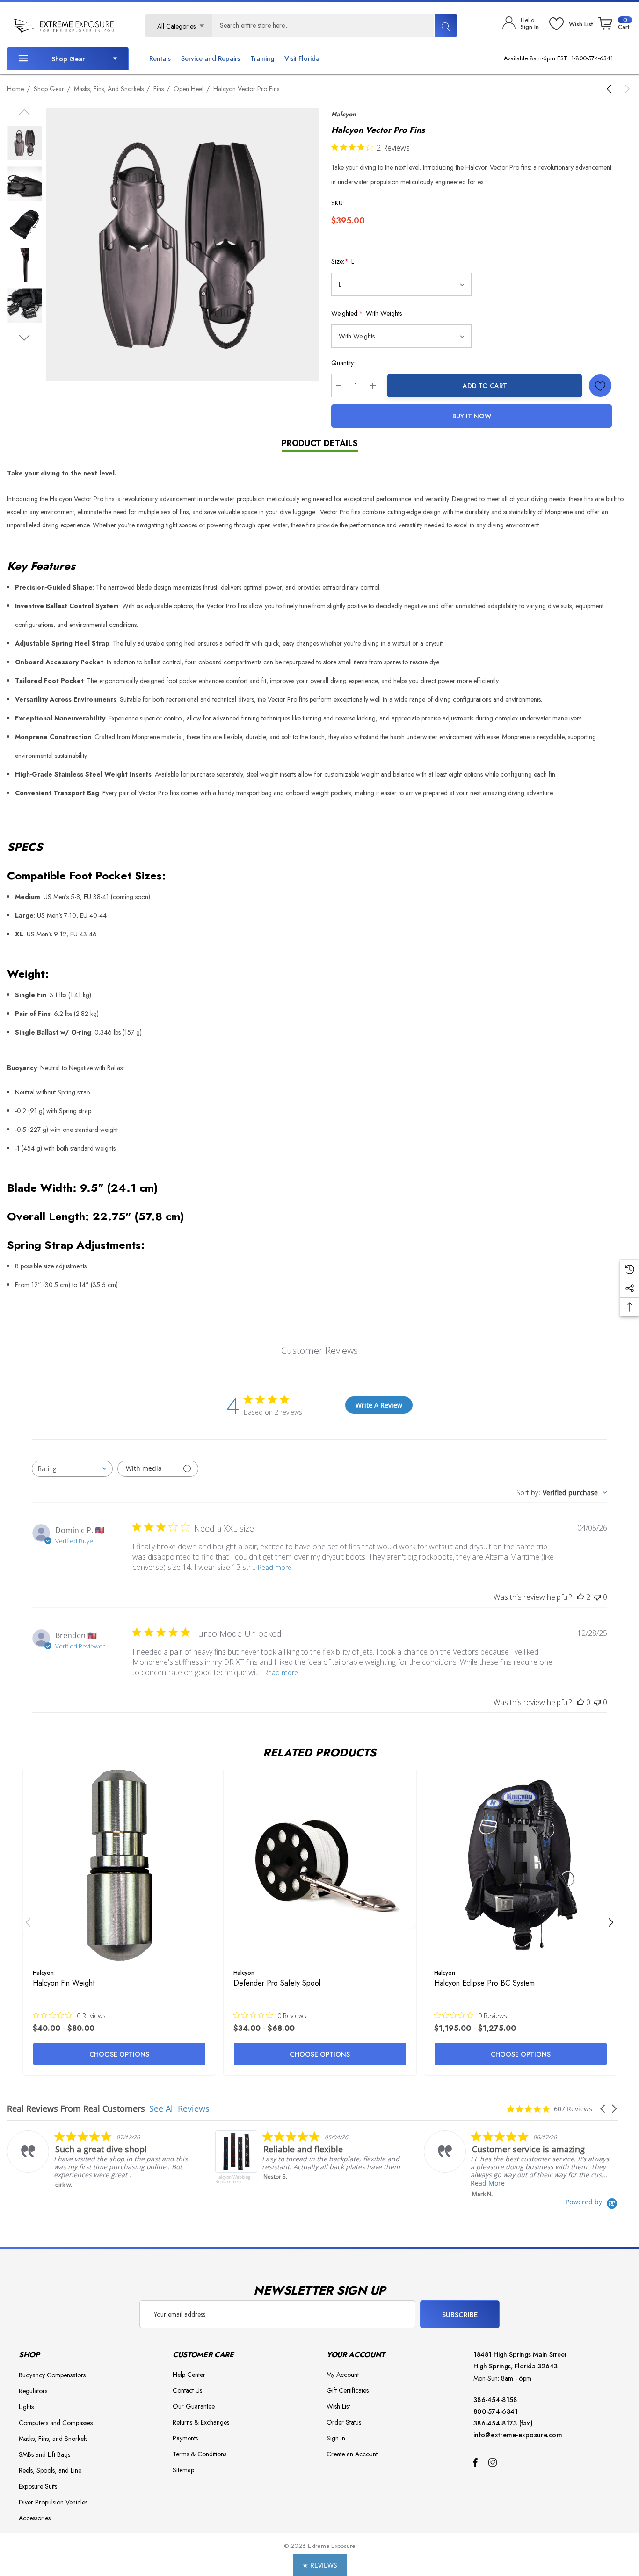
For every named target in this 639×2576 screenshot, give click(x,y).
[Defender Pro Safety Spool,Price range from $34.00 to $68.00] (320, 1865)
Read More (488, 2183)
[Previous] (611, 89)
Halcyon (344, 114)
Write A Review (379, 1405)
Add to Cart (485, 386)
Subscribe (460, 2315)
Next (611, 1922)
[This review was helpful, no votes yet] (581, 1702)
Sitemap (183, 2470)
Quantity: (343, 363)
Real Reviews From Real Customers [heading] (76, 2109)
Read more (275, 1567)
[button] (603, 2109)
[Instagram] (494, 2462)
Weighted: (367, 313)
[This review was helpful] (581, 1597)
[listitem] (101, 2159)
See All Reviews (179, 2108)
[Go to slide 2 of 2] (25, 338)
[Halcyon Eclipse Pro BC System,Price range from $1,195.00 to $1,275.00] (521, 1865)
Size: (343, 261)
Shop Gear (68, 59)
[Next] (625, 89)
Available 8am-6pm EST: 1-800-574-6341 (559, 58)
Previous (28, 1922)
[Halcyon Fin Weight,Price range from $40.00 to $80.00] (119, 1865)
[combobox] (72, 1469)
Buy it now (472, 416)
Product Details (320, 443)
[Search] (446, 26)
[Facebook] (475, 2462)
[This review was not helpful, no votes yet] (597, 1597)
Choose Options (119, 2054)
